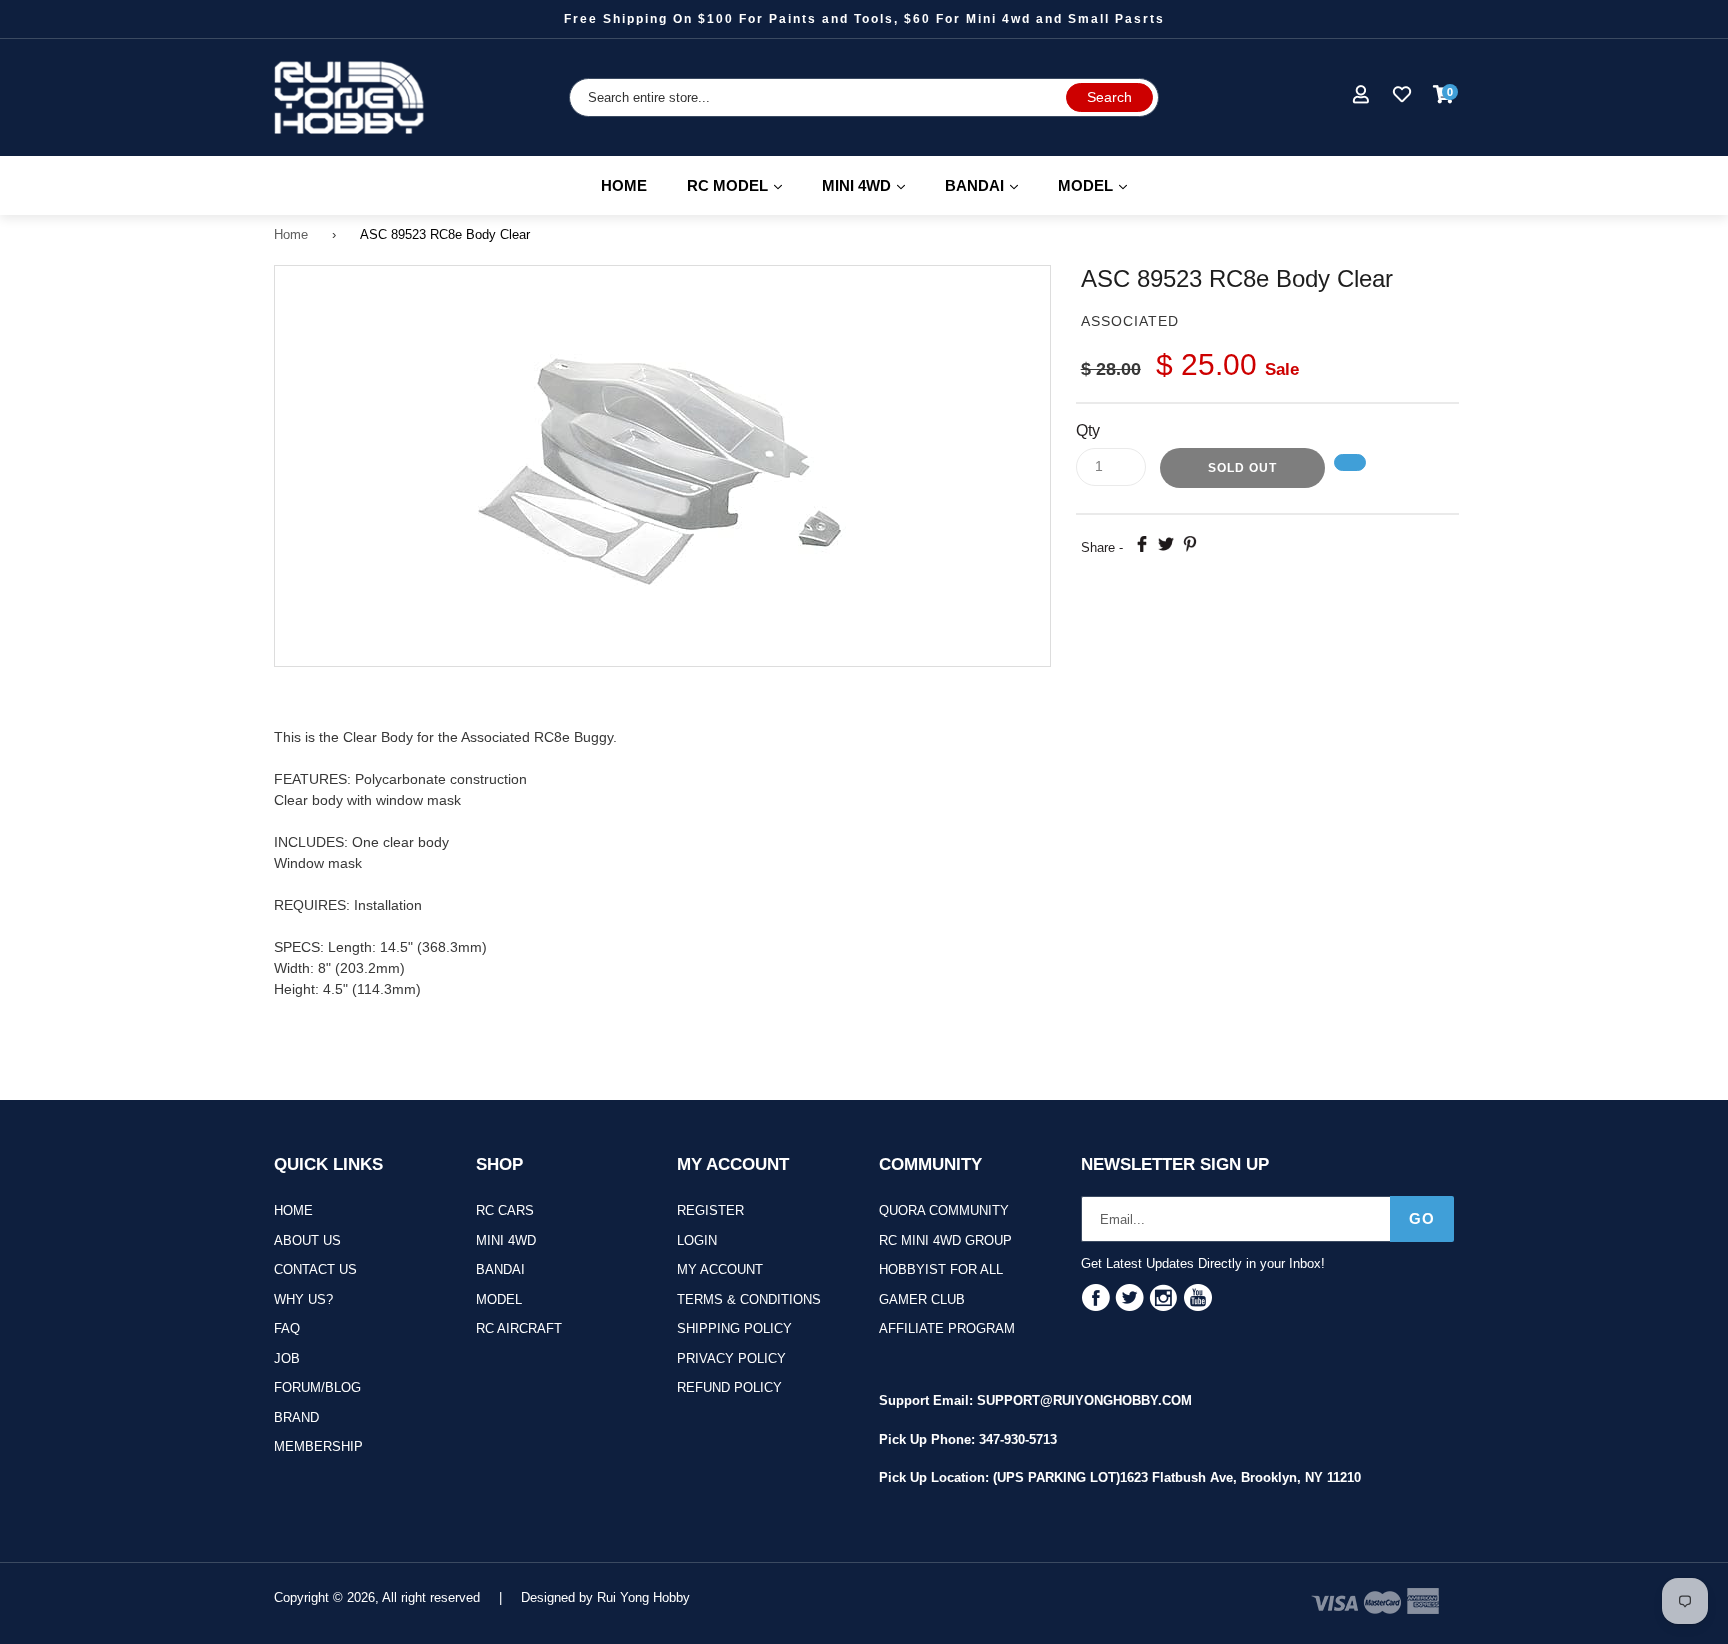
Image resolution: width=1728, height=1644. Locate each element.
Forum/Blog (317, 1387)
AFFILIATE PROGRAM (947, 1328)
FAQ (287, 1328)
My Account (720, 1269)
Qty (1088, 430)
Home (624, 185)
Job (287, 1358)
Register (710, 1210)
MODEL (1101, 185)
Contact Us (315, 1269)
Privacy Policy (731, 1358)
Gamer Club (922, 1299)
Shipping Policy (734, 1328)
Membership (318, 1446)
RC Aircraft (519, 1328)
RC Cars (505, 1210)
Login (697, 1240)
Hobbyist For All (941, 1269)
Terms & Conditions (749, 1299)
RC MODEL (743, 185)
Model (499, 1299)
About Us (307, 1240)
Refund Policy (729, 1387)
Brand (296, 1417)
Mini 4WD (506, 1240)
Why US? (303, 1299)
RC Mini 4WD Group (945, 1240)
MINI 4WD (872, 185)
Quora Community (944, 1210)
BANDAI (990, 185)
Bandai (500, 1269)
